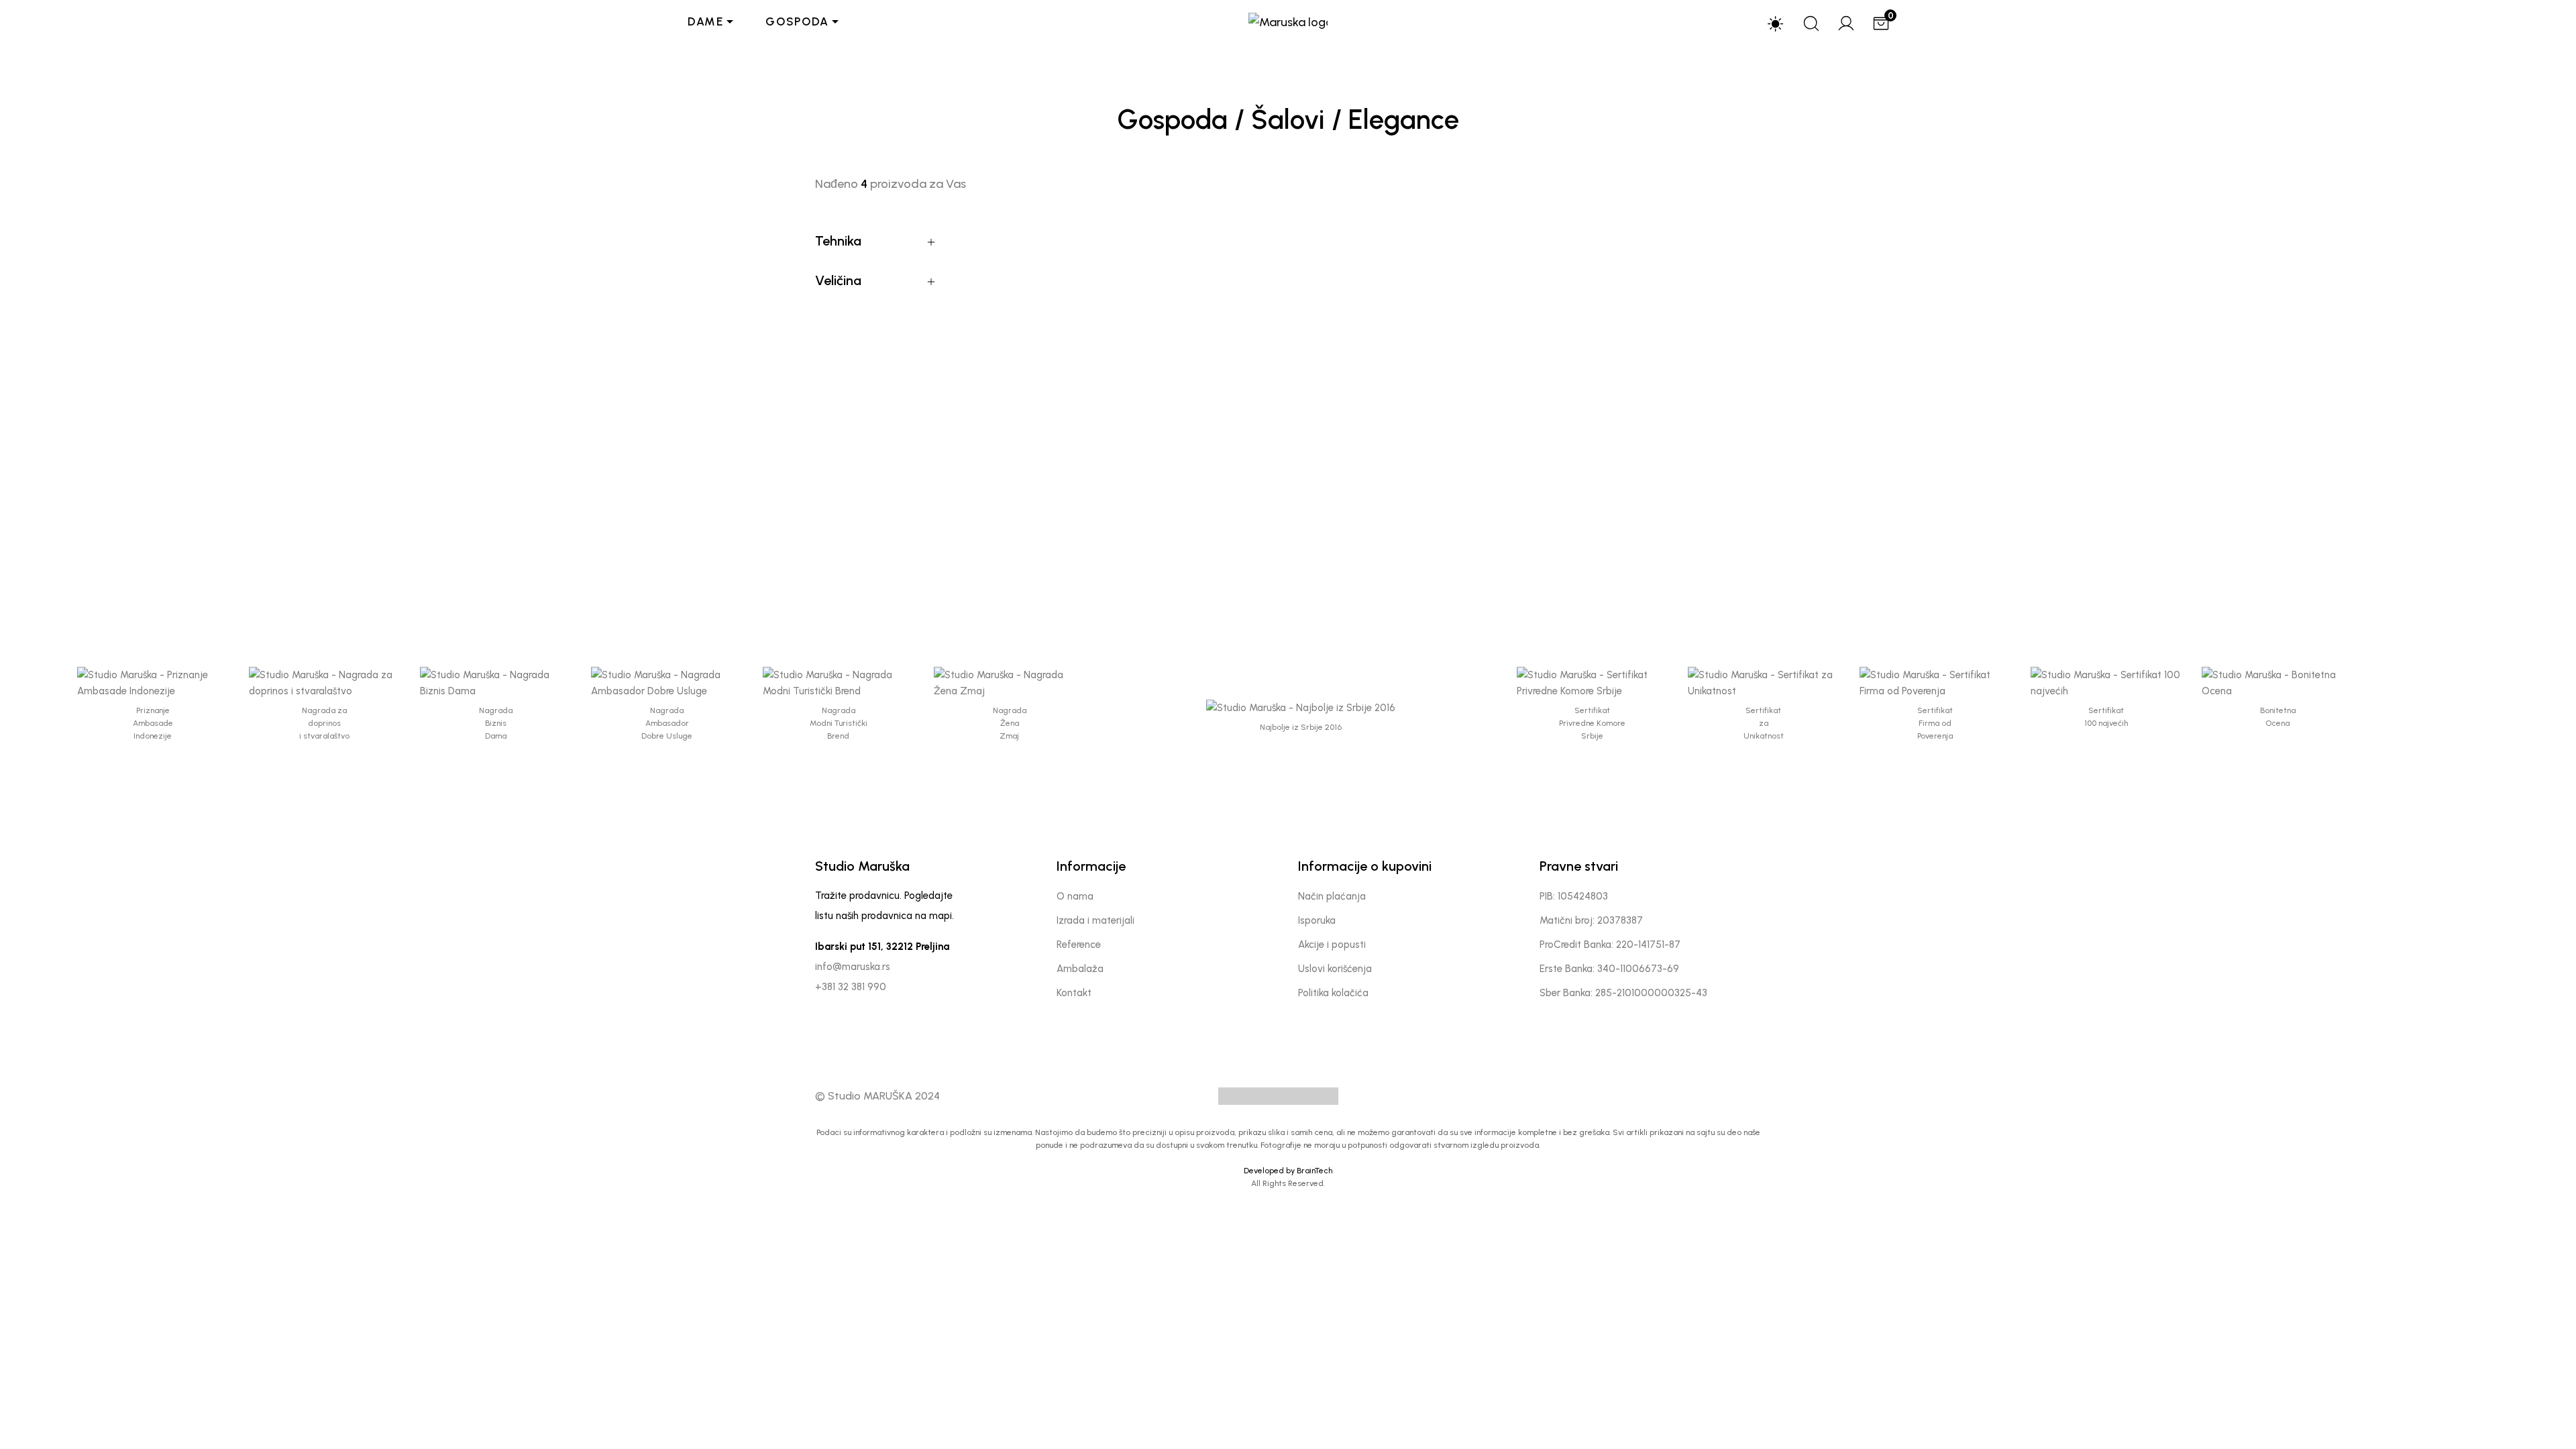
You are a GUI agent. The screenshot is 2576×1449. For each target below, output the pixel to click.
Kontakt (1074, 993)
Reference (1079, 945)
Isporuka (1317, 920)
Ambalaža (1080, 969)
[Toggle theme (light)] (1776, 23)
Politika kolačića (1333, 993)
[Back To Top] (2538, 1411)
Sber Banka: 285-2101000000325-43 (1623, 993)
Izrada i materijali (1095, 920)
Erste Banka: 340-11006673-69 (1609, 969)
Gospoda (797, 21)
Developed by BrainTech (1288, 1171)
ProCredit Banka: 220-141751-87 (1610, 945)
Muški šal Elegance (1067, 517)
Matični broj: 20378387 (1591, 920)
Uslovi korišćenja (1335, 969)
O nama (1075, 896)
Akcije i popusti (1332, 945)
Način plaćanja (1332, 896)
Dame (706, 21)
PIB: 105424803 (1574, 896)
